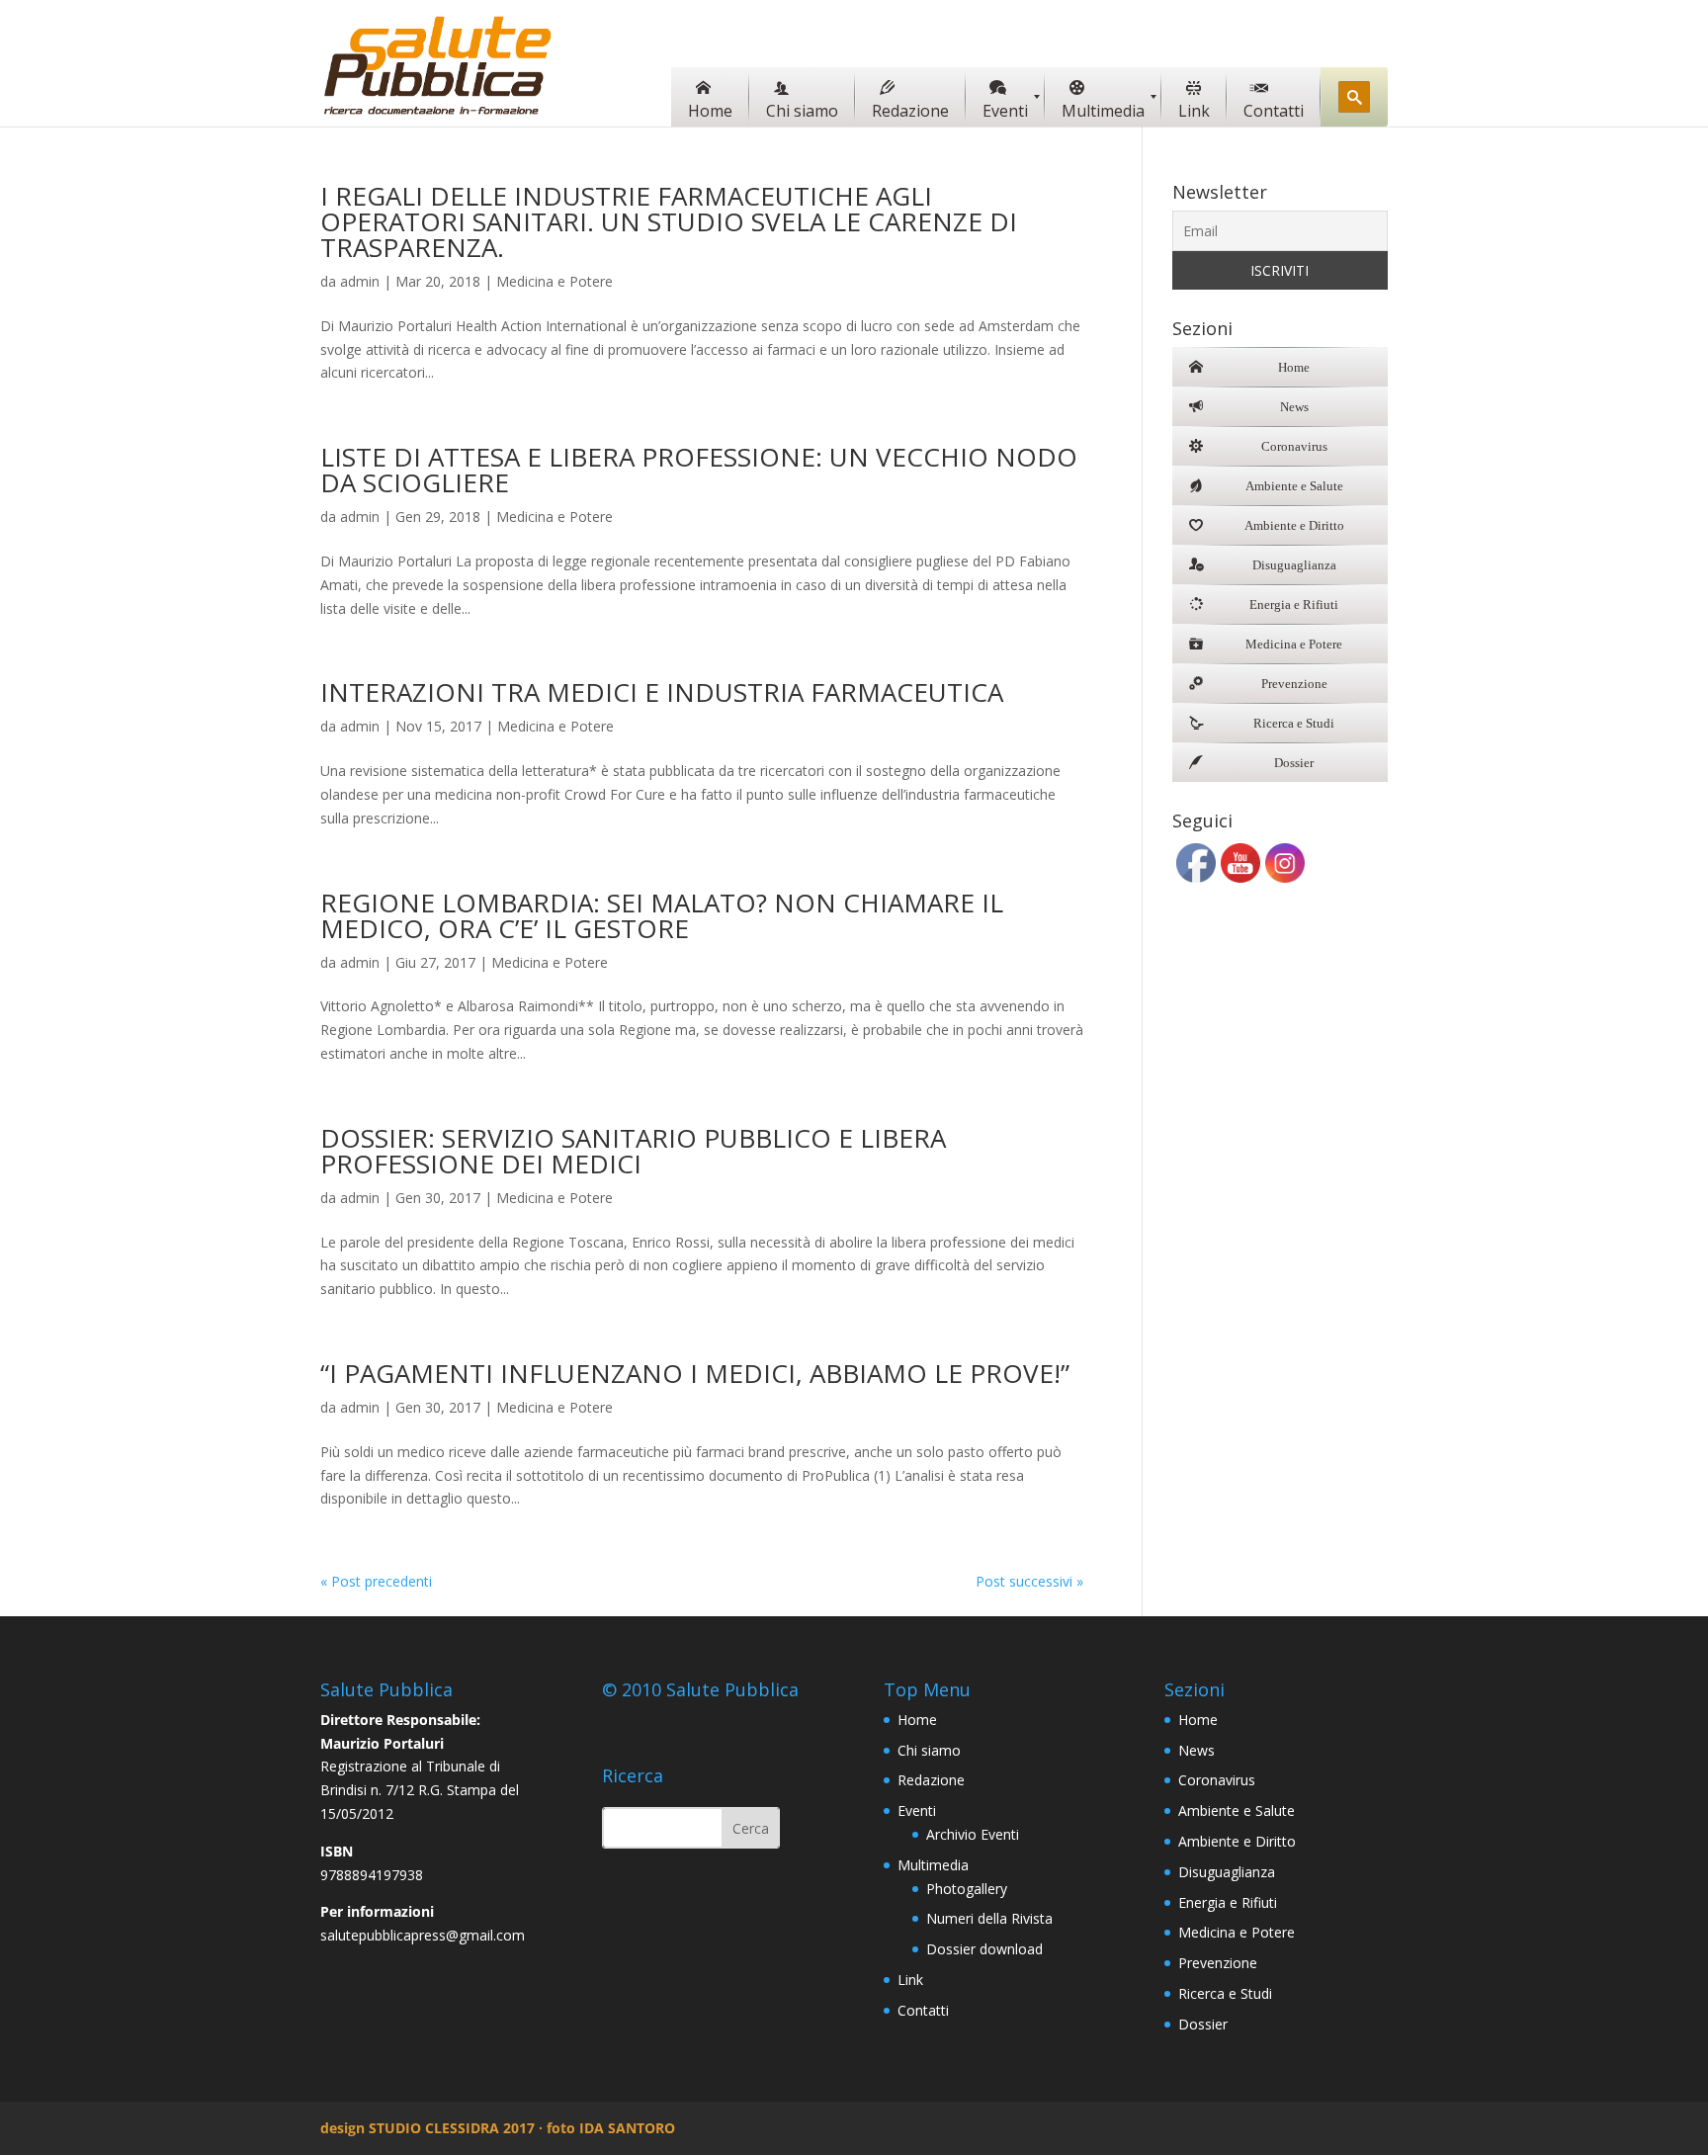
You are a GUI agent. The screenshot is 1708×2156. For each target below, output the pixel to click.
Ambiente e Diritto (1237, 1841)
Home (917, 1720)
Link (910, 1980)
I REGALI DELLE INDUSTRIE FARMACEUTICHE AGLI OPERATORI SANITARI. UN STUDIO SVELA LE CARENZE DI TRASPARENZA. (669, 221)
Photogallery (967, 1889)
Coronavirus (1217, 1780)
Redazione (931, 1780)
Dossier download (984, 1949)
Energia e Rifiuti (1228, 1902)
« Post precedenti (376, 1581)
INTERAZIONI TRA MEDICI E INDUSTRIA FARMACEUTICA (662, 692)
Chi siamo (929, 1750)
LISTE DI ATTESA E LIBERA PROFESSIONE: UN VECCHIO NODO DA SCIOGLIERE (699, 470)
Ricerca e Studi (1225, 1993)
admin (360, 281)
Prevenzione (1218, 1963)
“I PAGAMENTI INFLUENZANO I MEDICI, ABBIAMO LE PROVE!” (695, 1373)
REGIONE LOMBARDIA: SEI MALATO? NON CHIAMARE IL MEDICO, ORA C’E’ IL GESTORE (662, 915)
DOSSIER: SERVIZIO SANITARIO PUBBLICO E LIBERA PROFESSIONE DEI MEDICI (633, 1151)
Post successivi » (1029, 1581)
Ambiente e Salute (1237, 1811)
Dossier (1203, 2024)
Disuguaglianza (1227, 1872)
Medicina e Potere (555, 281)
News (1196, 1750)
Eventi (917, 1811)
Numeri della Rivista (989, 1918)
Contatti (923, 2010)
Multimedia (933, 1865)
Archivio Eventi (973, 1834)
